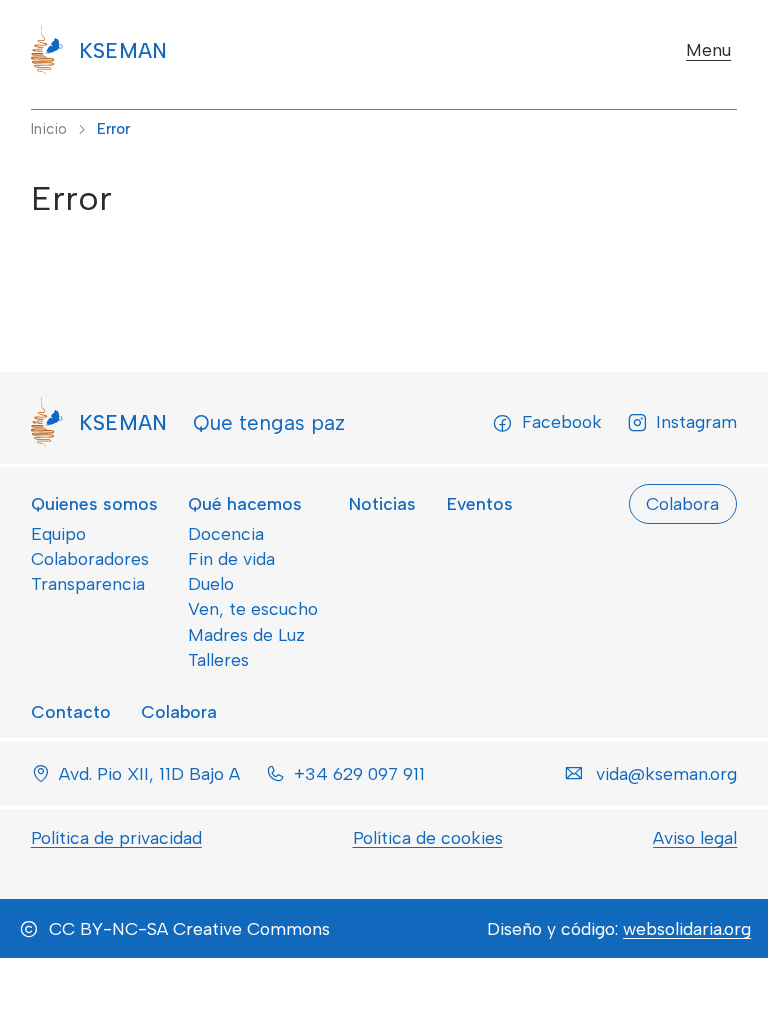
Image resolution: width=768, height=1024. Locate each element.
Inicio (49, 129)
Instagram (696, 421)
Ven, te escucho (253, 608)
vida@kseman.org (666, 773)
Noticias (382, 503)
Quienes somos (94, 503)
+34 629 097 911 (359, 773)
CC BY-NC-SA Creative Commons (189, 928)
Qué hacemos (245, 503)
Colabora (179, 711)
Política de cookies (428, 837)
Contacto (71, 711)
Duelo (211, 583)
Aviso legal (695, 837)
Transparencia (88, 583)
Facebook (561, 421)
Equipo (58, 533)
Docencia (226, 533)
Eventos (480, 503)
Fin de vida (231, 558)
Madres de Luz (246, 634)
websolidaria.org (687, 928)
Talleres (218, 659)
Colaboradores (90, 558)
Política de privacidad (116, 837)
